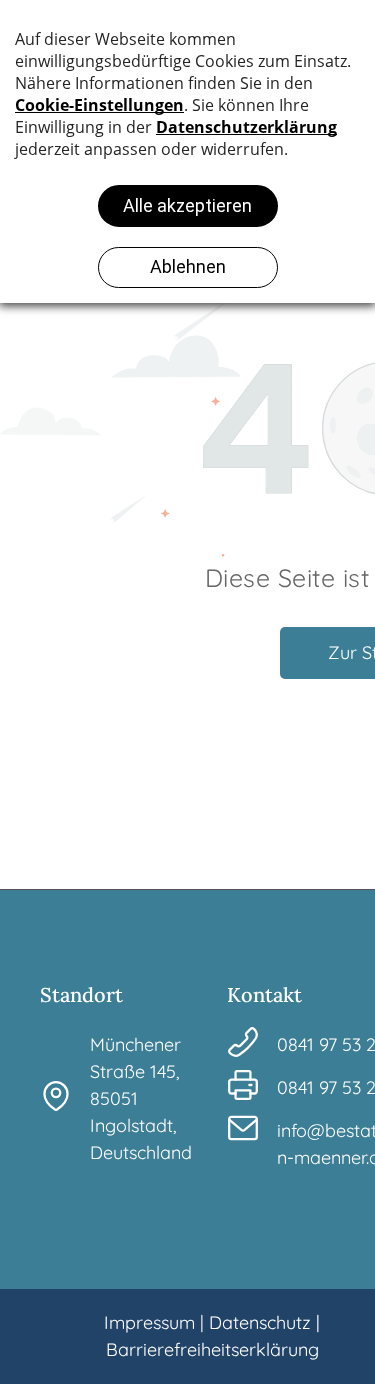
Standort (81, 994)
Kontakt (264, 994)
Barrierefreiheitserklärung (212, 1349)
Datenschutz (260, 1322)
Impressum (149, 1322)
